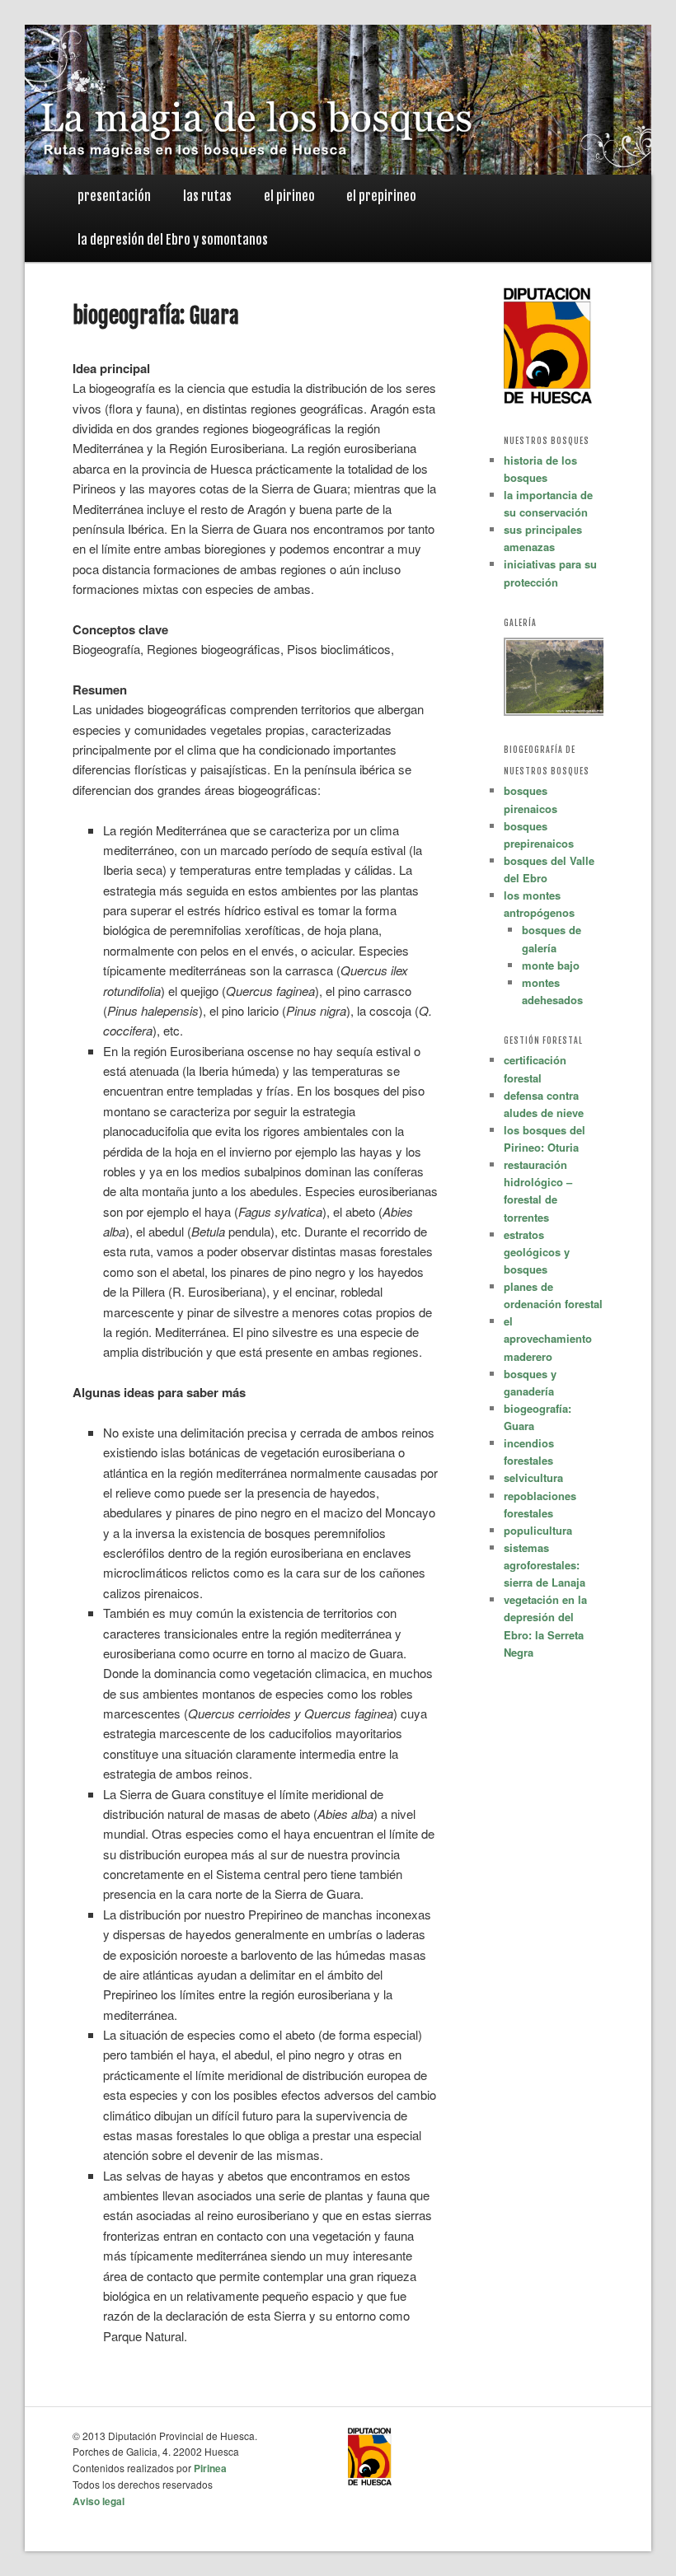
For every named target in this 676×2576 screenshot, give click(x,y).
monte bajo (551, 965)
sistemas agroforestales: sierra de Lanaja (545, 1565)
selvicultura (533, 1477)
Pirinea (210, 2468)
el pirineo (289, 196)
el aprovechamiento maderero (548, 1338)
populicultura (538, 1530)
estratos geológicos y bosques (537, 1252)
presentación (114, 196)
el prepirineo (381, 196)
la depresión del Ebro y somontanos (173, 240)
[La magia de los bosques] (338, 155)
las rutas (207, 196)
